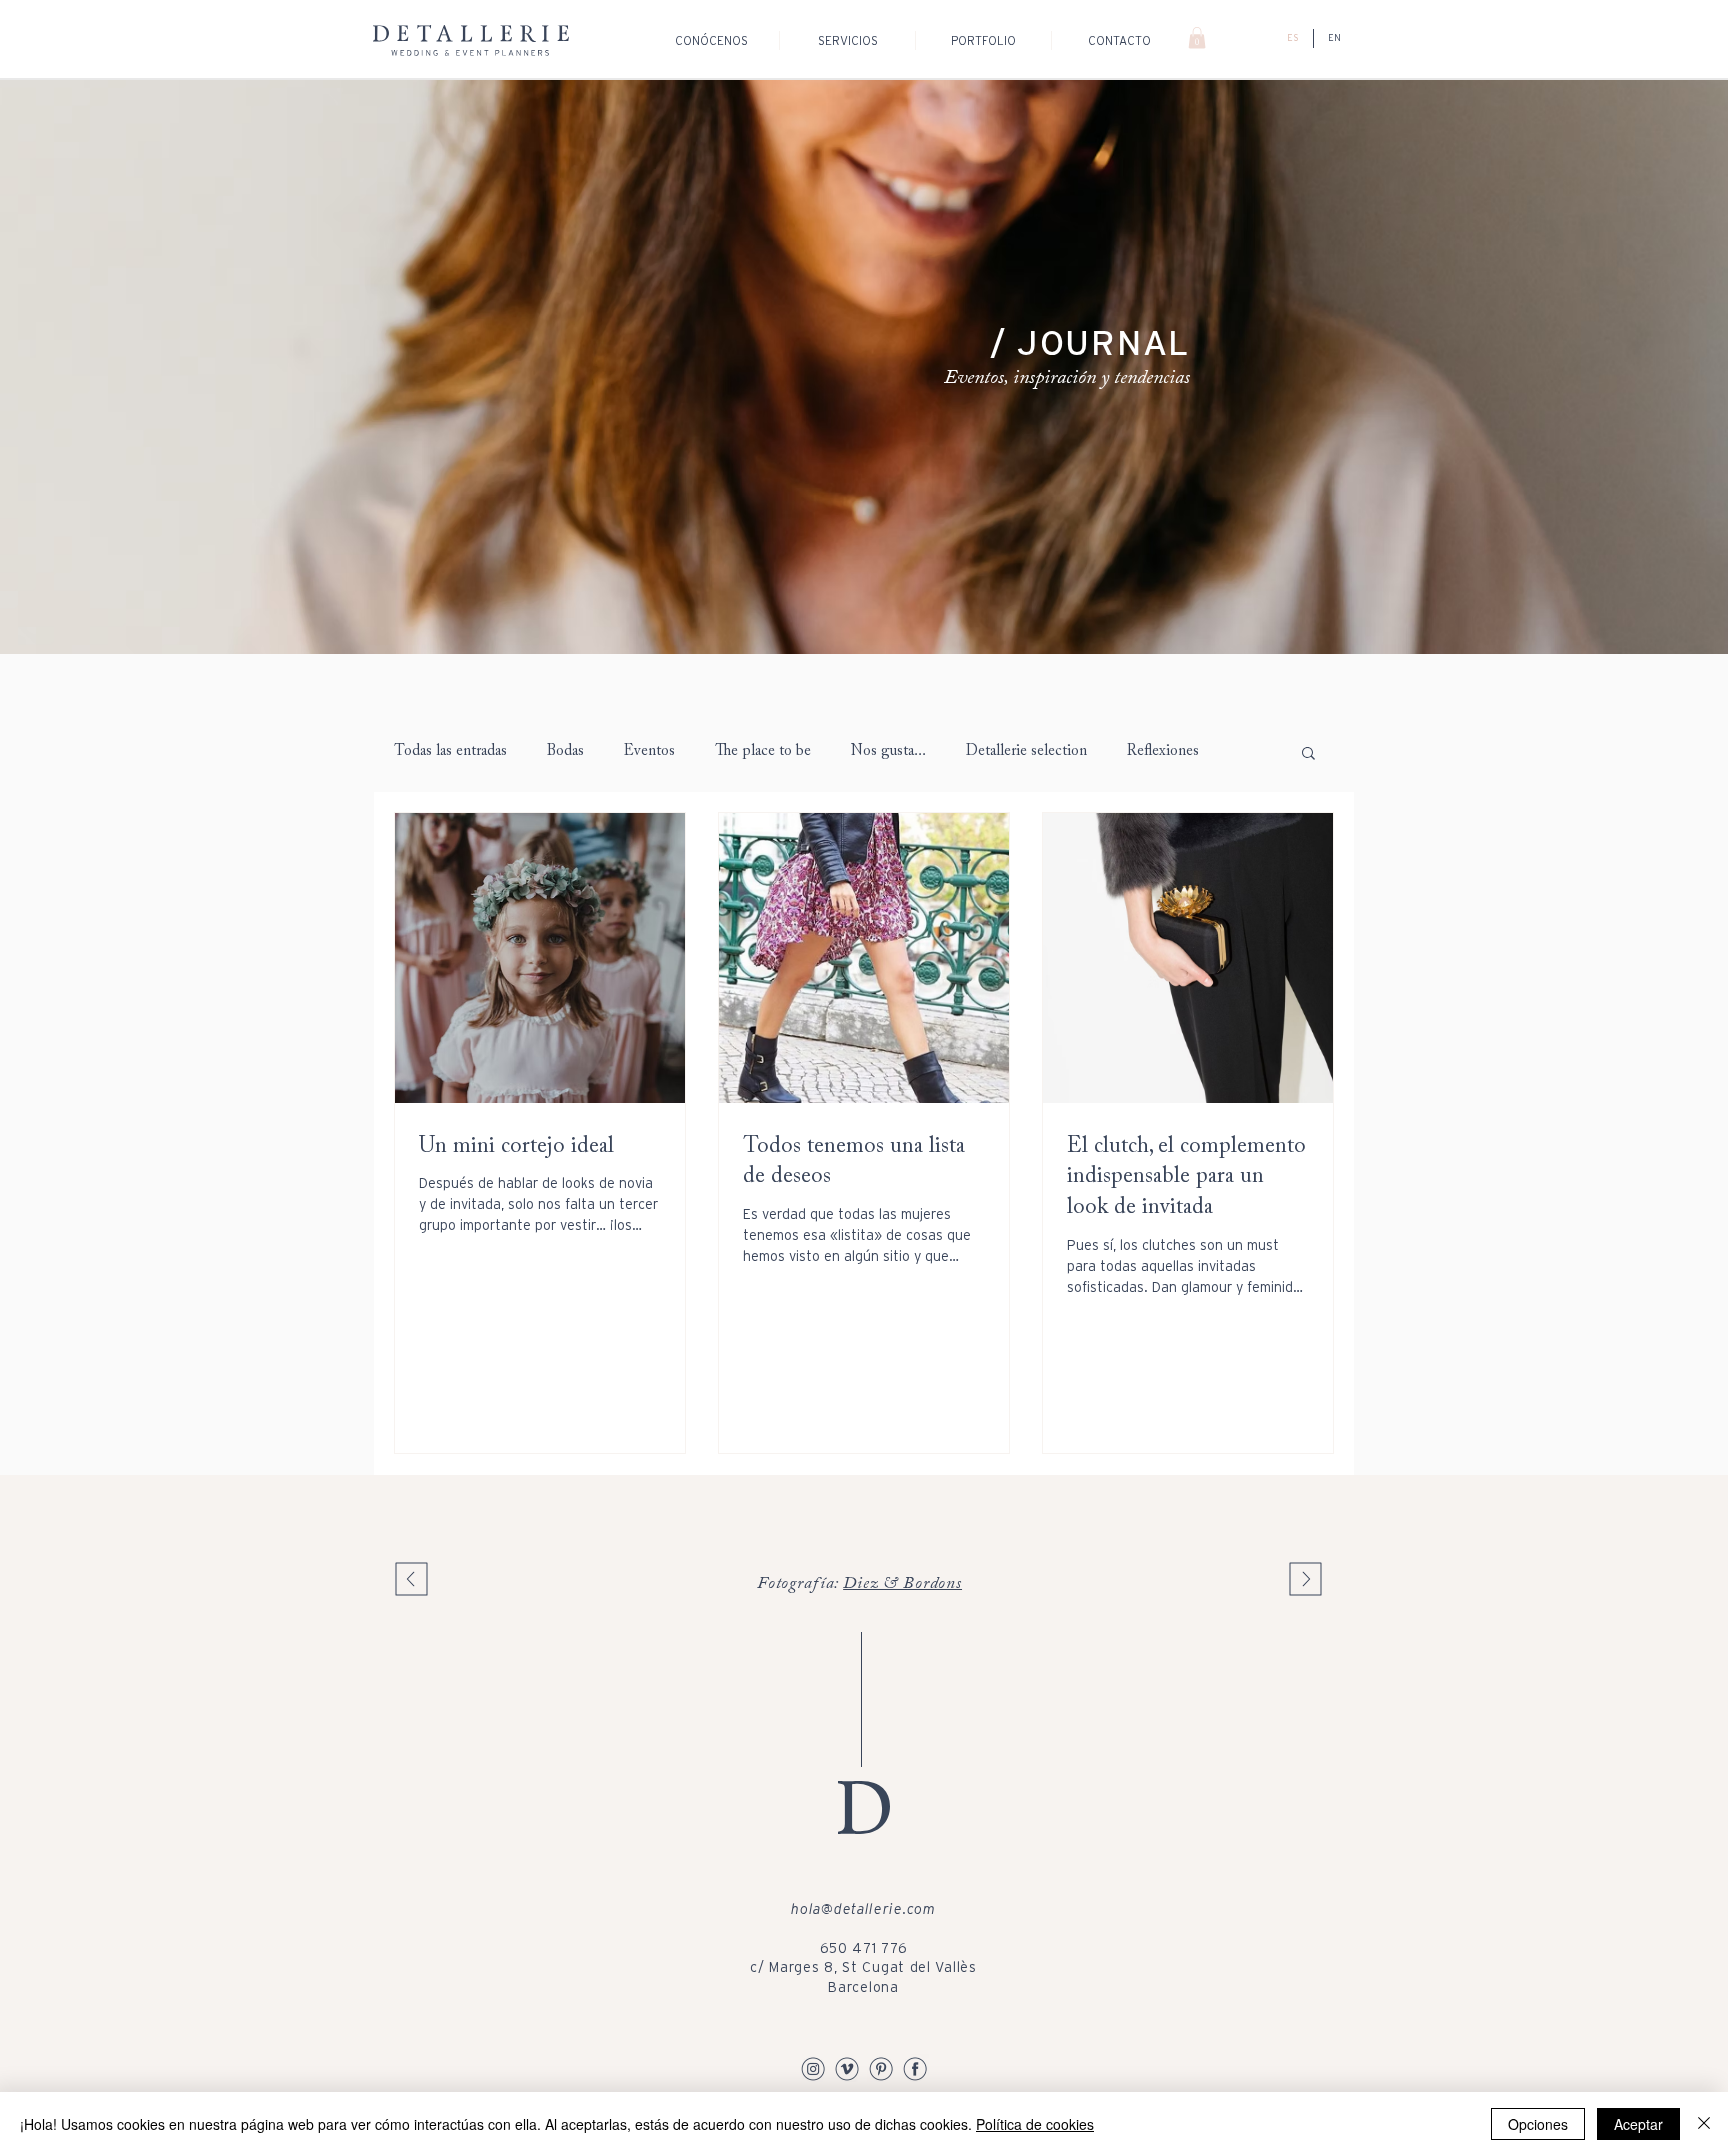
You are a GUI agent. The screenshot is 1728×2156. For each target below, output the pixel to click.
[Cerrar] (1704, 2124)
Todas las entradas (450, 751)
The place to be (763, 751)
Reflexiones (1163, 751)
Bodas (565, 751)
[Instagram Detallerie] (813, 2068)
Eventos (649, 751)
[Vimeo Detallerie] (847, 2068)
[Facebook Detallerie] (915, 2068)
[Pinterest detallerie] (881, 2068)
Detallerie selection (1026, 751)
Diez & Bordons (902, 1584)
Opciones (1538, 2124)
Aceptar (1638, 2124)
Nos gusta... (888, 751)
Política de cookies (1035, 2124)
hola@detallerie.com (863, 1909)
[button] (1197, 38)
